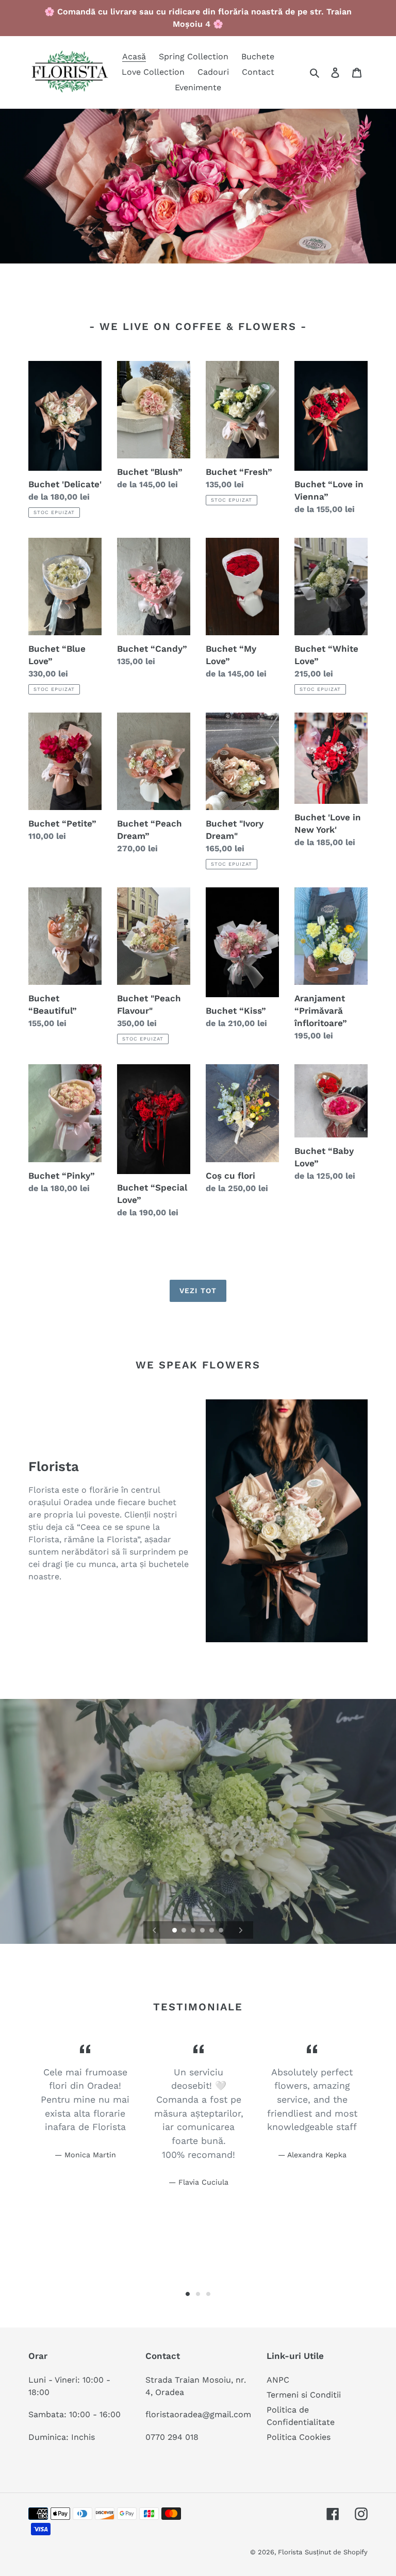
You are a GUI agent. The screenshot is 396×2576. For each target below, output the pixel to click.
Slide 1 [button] (188, 2294)
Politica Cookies (299, 2437)
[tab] (188, 2294)
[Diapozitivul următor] (241, 1930)
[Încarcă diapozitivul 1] (175, 1931)
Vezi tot (198, 1291)
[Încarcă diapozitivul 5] (212, 1931)
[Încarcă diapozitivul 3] (194, 1931)
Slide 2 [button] (198, 2294)
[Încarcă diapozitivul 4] (203, 1931)
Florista (290, 2552)
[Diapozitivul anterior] (155, 1930)
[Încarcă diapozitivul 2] (185, 1931)
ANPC (278, 2380)
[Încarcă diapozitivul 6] (222, 1931)
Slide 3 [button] (208, 2294)
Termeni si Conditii (304, 2395)
